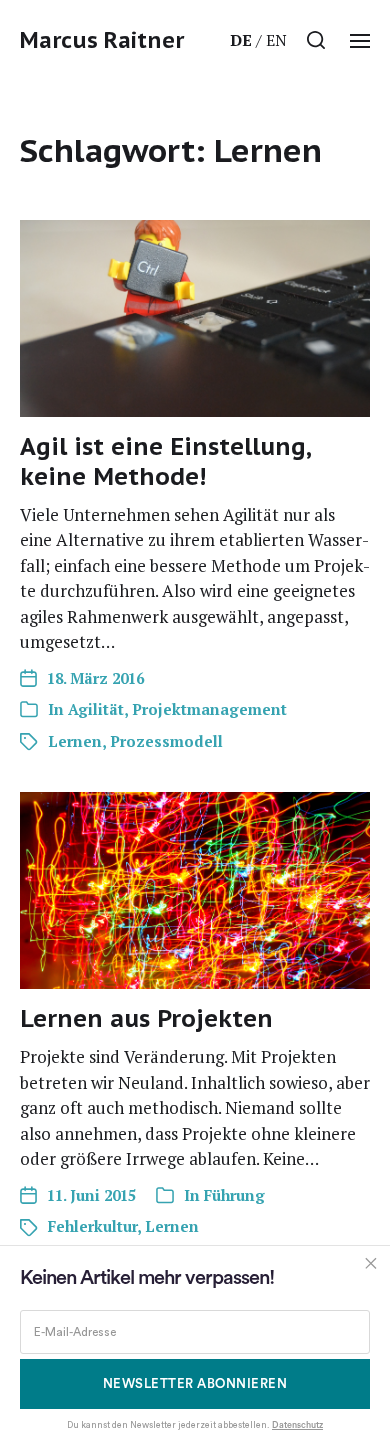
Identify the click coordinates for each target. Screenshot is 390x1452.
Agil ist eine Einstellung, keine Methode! (165, 461)
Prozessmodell (166, 741)
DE (241, 40)
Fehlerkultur (92, 1226)
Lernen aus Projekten (146, 1018)
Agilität (96, 709)
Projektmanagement (209, 709)
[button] (316, 40)
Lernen (75, 741)
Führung (234, 1195)
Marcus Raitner (102, 40)
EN (276, 40)
